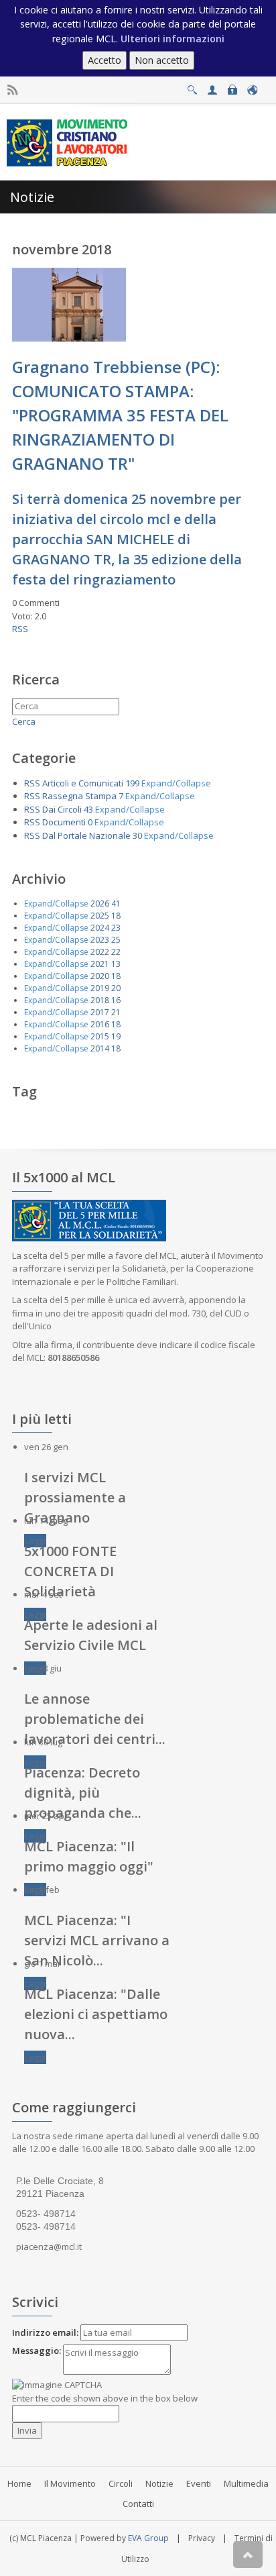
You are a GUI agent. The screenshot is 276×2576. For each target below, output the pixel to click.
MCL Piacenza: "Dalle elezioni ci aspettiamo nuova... (96, 2014)
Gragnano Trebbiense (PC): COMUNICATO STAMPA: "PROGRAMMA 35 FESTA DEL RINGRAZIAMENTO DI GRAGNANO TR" (120, 415)
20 (116, 988)
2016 (100, 1024)
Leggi (35, 1541)
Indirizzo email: (45, 2332)
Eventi (199, 2483)
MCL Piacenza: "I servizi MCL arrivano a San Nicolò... (97, 1940)
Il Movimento (70, 2483)
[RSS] (12, 90)
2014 (100, 1048)
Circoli (121, 2483)
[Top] (248, 2555)
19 (116, 1036)
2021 (100, 964)
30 (137, 835)
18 (116, 916)
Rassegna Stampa (79, 796)
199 (132, 783)
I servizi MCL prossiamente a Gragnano (75, 1497)
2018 (100, 1000)
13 (116, 964)
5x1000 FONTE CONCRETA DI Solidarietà (70, 1571)
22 (116, 952)
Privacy (202, 2538)
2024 (100, 928)
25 (116, 940)
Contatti (138, 2504)
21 (116, 1012)
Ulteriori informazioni (172, 39)
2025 (100, 916)
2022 (100, 952)
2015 (100, 1036)
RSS (20, 629)
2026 (100, 904)
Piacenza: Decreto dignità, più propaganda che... (83, 1793)
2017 (100, 1012)
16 (116, 1000)
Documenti (64, 822)
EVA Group (148, 2538)
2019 (100, 988)
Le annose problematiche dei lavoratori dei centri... (95, 1719)
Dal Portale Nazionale (86, 835)
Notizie (159, 2483)
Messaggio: (37, 2351)
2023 (100, 940)
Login (232, 86)
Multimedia (246, 2483)
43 (88, 809)
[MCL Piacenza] (69, 142)
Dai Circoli (62, 809)
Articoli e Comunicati (83, 783)
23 (116, 928)
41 (116, 904)
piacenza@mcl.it (49, 2247)
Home (19, 2483)
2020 (100, 976)
